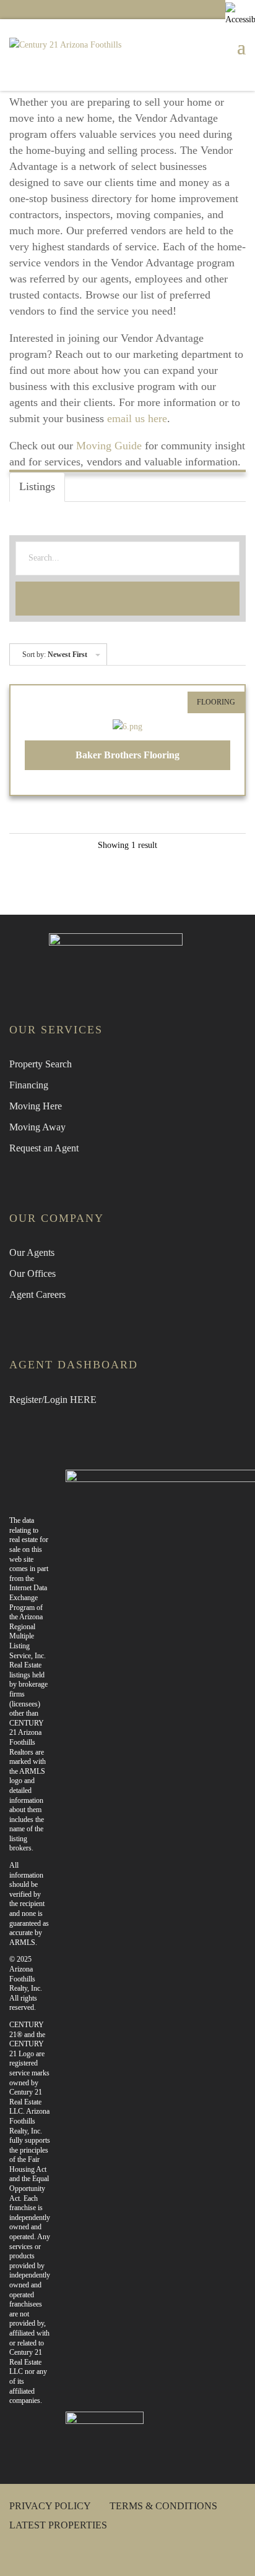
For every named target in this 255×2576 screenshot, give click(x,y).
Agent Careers (37, 1294)
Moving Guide (109, 446)
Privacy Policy (50, 2506)
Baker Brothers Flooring (127, 755)
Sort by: (55, 655)
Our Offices (32, 1273)
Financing (29, 1085)
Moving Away (37, 1127)
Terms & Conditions (163, 2506)
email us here (137, 418)
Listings (37, 486)
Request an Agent (44, 1148)
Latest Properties (58, 2525)
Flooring (216, 702)
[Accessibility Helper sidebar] (240, 15)
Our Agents (32, 1252)
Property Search (41, 1064)
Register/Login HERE (53, 1400)
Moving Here (36, 1106)
